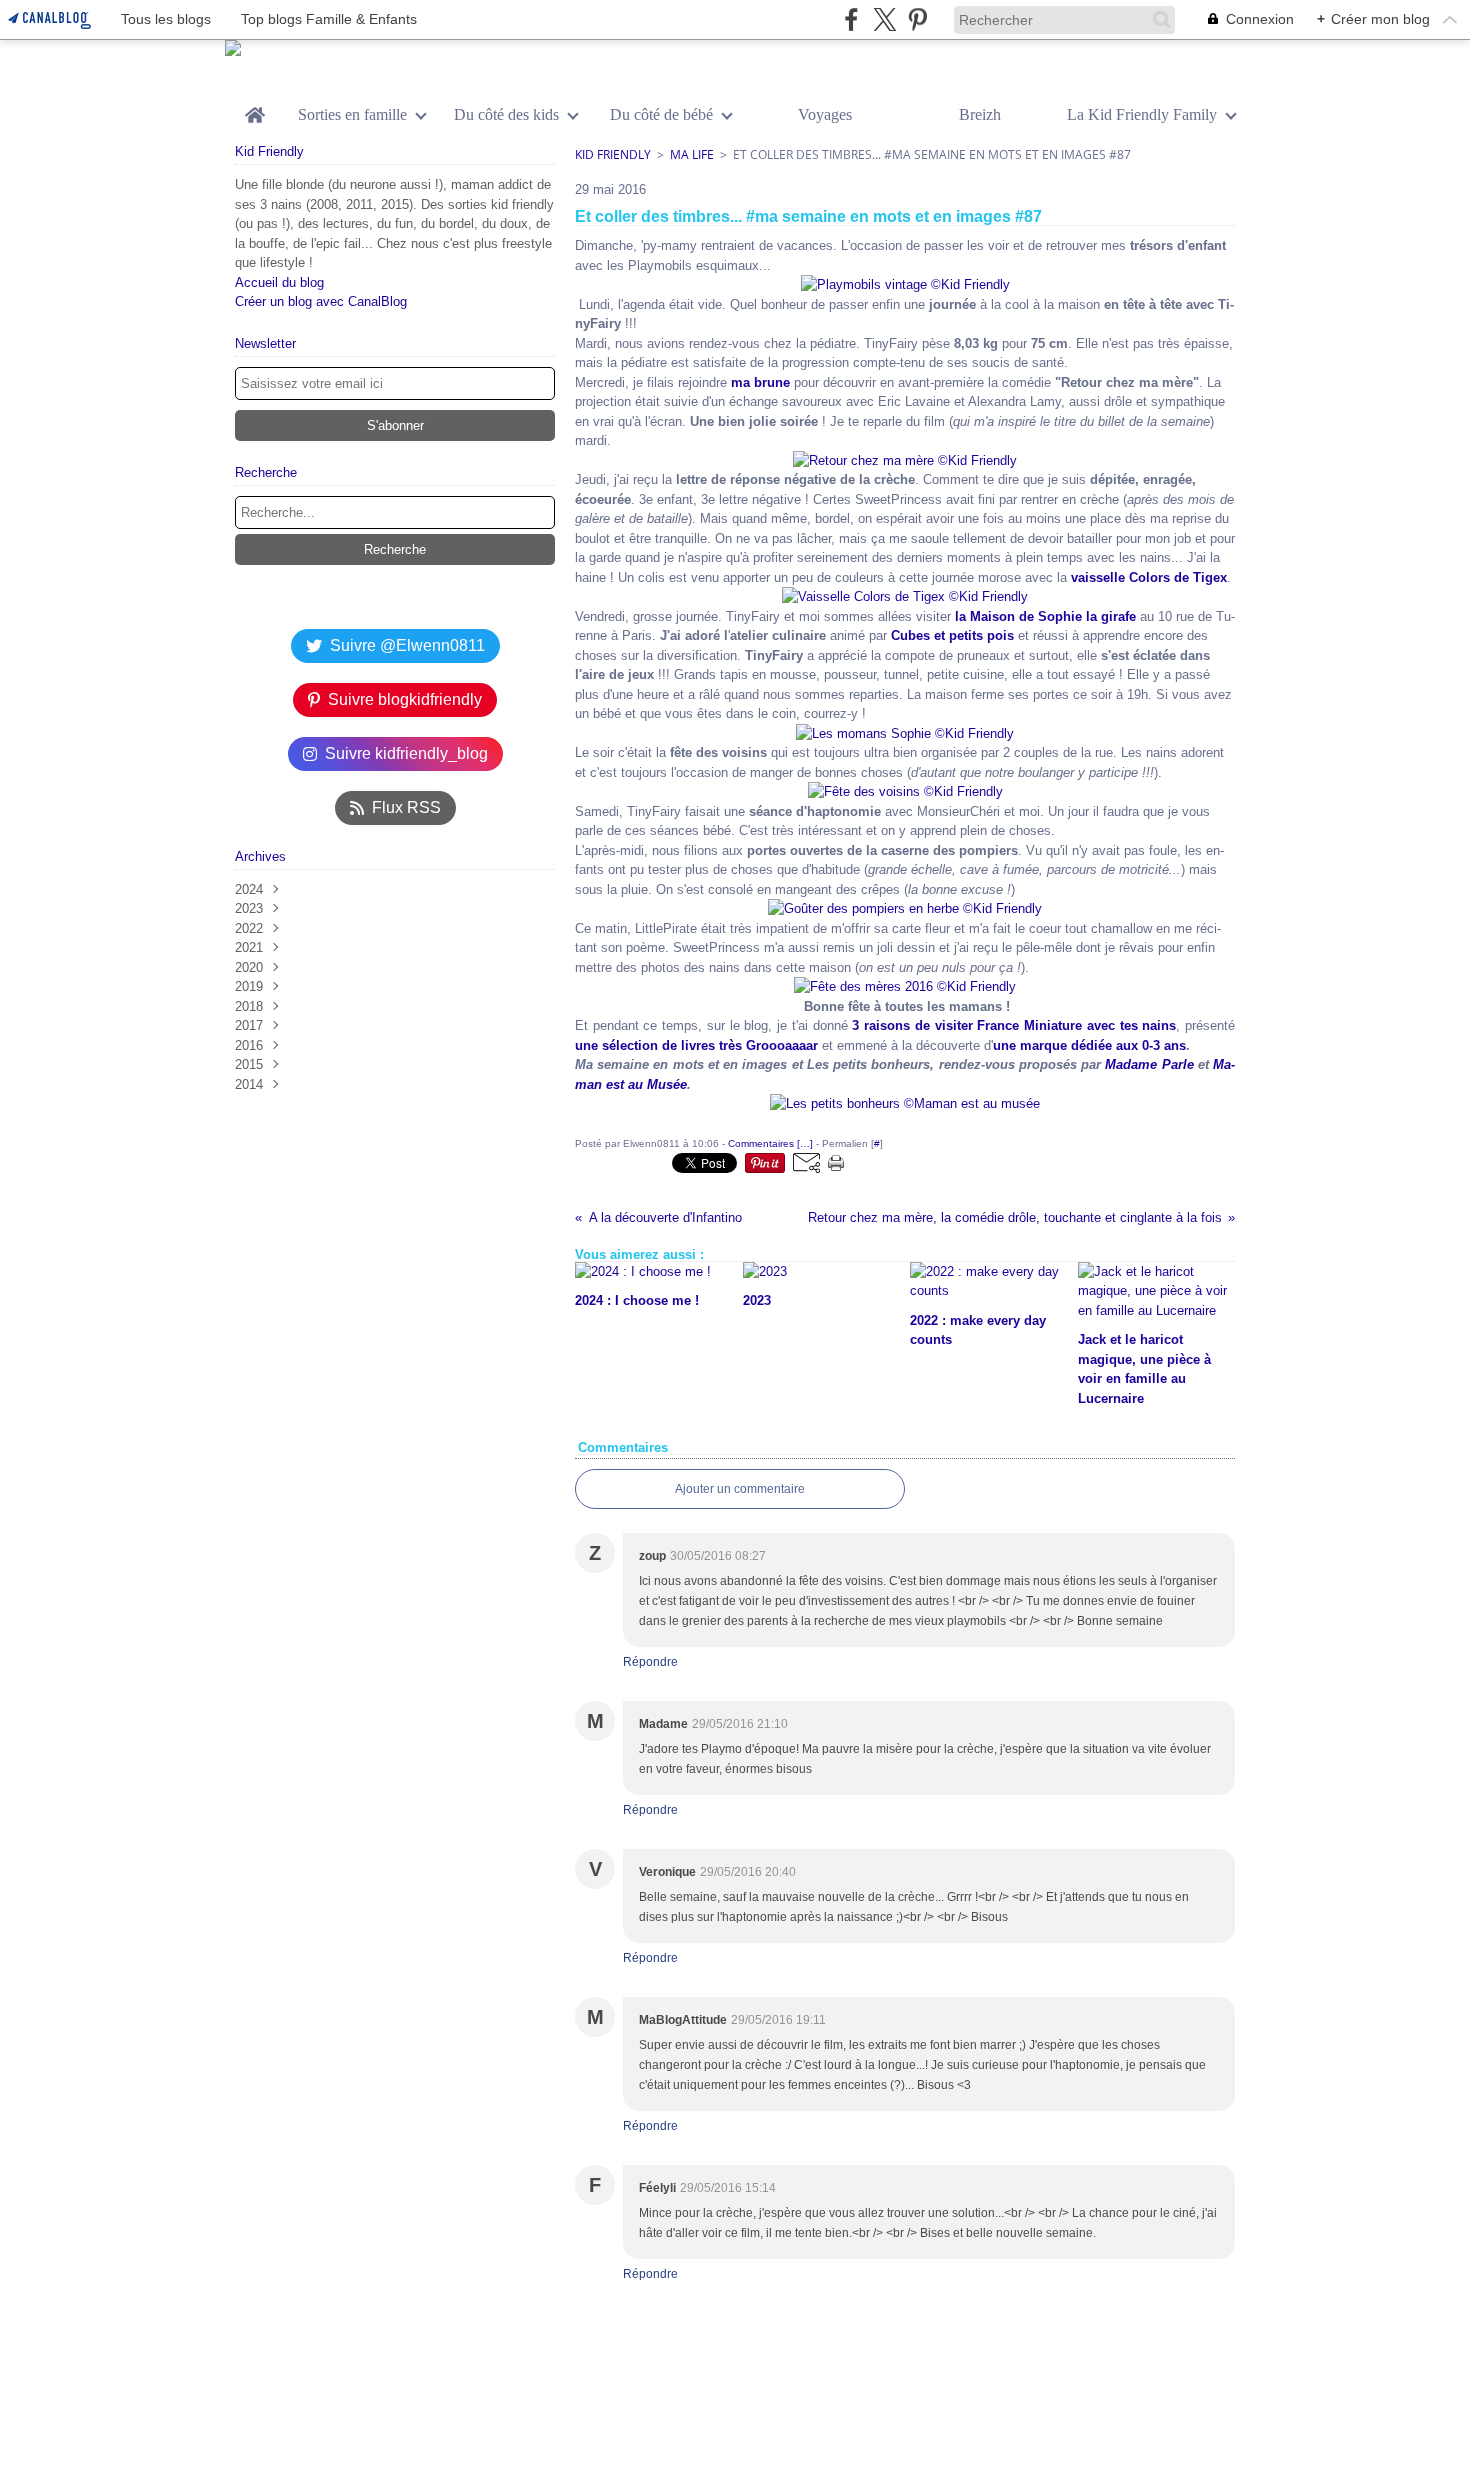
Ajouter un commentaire (740, 1489)
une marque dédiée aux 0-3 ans (1089, 1045)
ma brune (760, 382)
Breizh (980, 115)
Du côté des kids (506, 115)
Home (254, 108)
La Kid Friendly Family (1142, 115)
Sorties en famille (352, 115)
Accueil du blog (279, 282)
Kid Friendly (613, 154)
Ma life (692, 154)
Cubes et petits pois (952, 635)
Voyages (825, 115)
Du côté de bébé (661, 115)
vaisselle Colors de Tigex (1149, 577)
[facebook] (851, 19)
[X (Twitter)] (884, 19)
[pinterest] (917, 19)
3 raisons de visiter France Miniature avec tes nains (1014, 1025)
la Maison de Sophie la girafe (1045, 616)
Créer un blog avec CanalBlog (321, 301)
